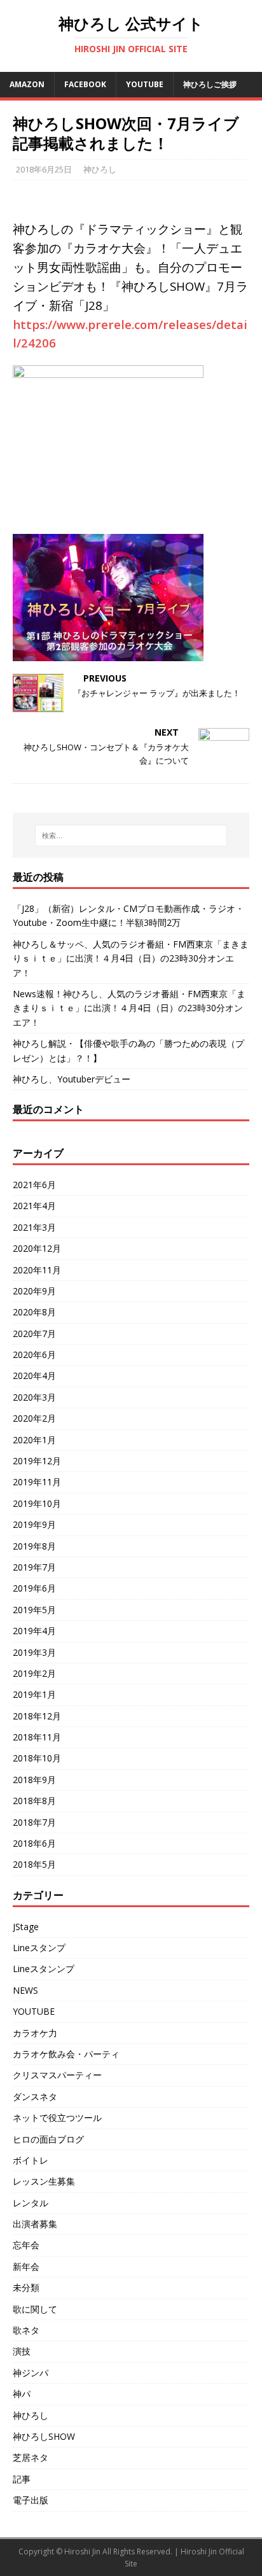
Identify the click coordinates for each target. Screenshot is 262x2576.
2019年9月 (34, 1524)
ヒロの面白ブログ (48, 2139)
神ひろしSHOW (44, 2436)
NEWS (25, 1990)
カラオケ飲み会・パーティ (66, 2054)
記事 (22, 2479)
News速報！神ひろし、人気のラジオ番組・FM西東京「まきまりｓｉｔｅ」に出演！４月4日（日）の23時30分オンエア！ (129, 1008)
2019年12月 (37, 1461)
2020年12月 (37, 1248)
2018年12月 (37, 1716)
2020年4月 (34, 1375)
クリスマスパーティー (57, 2075)
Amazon (27, 84)
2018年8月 (34, 1801)
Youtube (145, 84)
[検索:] (131, 836)
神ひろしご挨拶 (210, 84)
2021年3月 (34, 1227)
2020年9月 (34, 1291)
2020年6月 (34, 1354)
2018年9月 (34, 1780)
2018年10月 (37, 1758)
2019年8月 (34, 1546)
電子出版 (31, 2500)
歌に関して (35, 2309)
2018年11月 (37, 1737)
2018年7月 (34, 1822)
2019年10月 (37, 1503)
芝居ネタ (31, 2457)
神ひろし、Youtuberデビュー (72, 1079)
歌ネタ (26, 2330)
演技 (22, 2351)
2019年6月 (34, 1588)
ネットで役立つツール (57, 2117)
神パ (22, 2394)
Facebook (85, 84)
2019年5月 (34, 1610)
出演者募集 (35, 2224)
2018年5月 (34, 1864)
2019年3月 (34, 1652)
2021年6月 (34, 1185)
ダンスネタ (35, 2096)
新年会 (26, 2266)
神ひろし (100, 169)
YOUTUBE (34, 2011)
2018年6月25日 (44, 169)
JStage (26, 1927)
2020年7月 (34, 1333)
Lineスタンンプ (44, 1969)
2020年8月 (34, 1312)
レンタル (31, 2203)
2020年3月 (34, 1397)
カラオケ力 (35, 2033)
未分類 (26, 2287)
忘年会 (26, 2245)
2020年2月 (34, 1418)
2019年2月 (34, 1673)
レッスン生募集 (44, 2181)
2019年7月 (34, 1567)
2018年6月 (34, 1843)
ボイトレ (31, 2160)
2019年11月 (37, 1482)
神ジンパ (31, 2373)
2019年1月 (34, 1694)
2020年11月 (37, 1270)
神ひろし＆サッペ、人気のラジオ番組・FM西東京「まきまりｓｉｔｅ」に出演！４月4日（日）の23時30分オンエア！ (131, 958)
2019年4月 (34, 1631)
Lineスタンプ (39, 1948)
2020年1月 (34, 1440)
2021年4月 (34, 1206)
